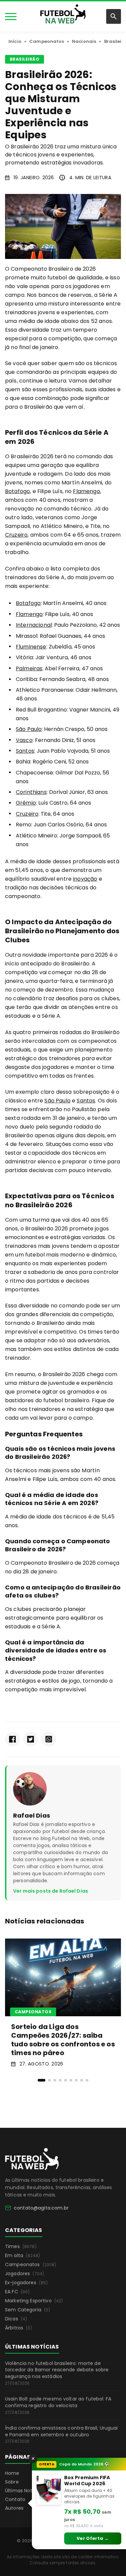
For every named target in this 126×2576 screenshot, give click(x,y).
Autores (14, 2508)
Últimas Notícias (24, 2491)
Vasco (24, 740)
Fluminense (31, 647)
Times (21, 2246)
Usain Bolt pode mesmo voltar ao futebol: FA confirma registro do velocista (58, 2405)
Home (12, 2473)
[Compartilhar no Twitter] (31, 1739)
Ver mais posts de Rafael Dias (51, 1891)
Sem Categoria (28, 2310)
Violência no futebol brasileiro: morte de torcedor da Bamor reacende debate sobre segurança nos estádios (57, 2373)
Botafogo (17, 491)
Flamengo (86, 491)
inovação (85, 879)
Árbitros (18, 2328)
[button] (41, 2080)
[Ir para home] (63, 16)
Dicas (16, 2319)
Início (15, 41)
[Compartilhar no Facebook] (12, 1739)
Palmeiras (29, 668)
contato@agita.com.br (41, 2208)
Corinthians (31, 792)
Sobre (12, 2482)
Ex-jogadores (26, 2283)
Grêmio (26, 803)
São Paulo (29, 729)
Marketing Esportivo (34, 2301)
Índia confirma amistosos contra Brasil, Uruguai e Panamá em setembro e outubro (61, 2434)
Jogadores (25, 2274)
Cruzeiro (16, 535)
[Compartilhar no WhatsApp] (49, 1739)
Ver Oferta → (93, 2538)
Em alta (23, 2255)
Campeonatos (47, 41)
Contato (15, 2499)
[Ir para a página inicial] (32, 2159)
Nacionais (84, 41)
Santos (25, 751)
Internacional (34, 625)
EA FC (17, 2292)
